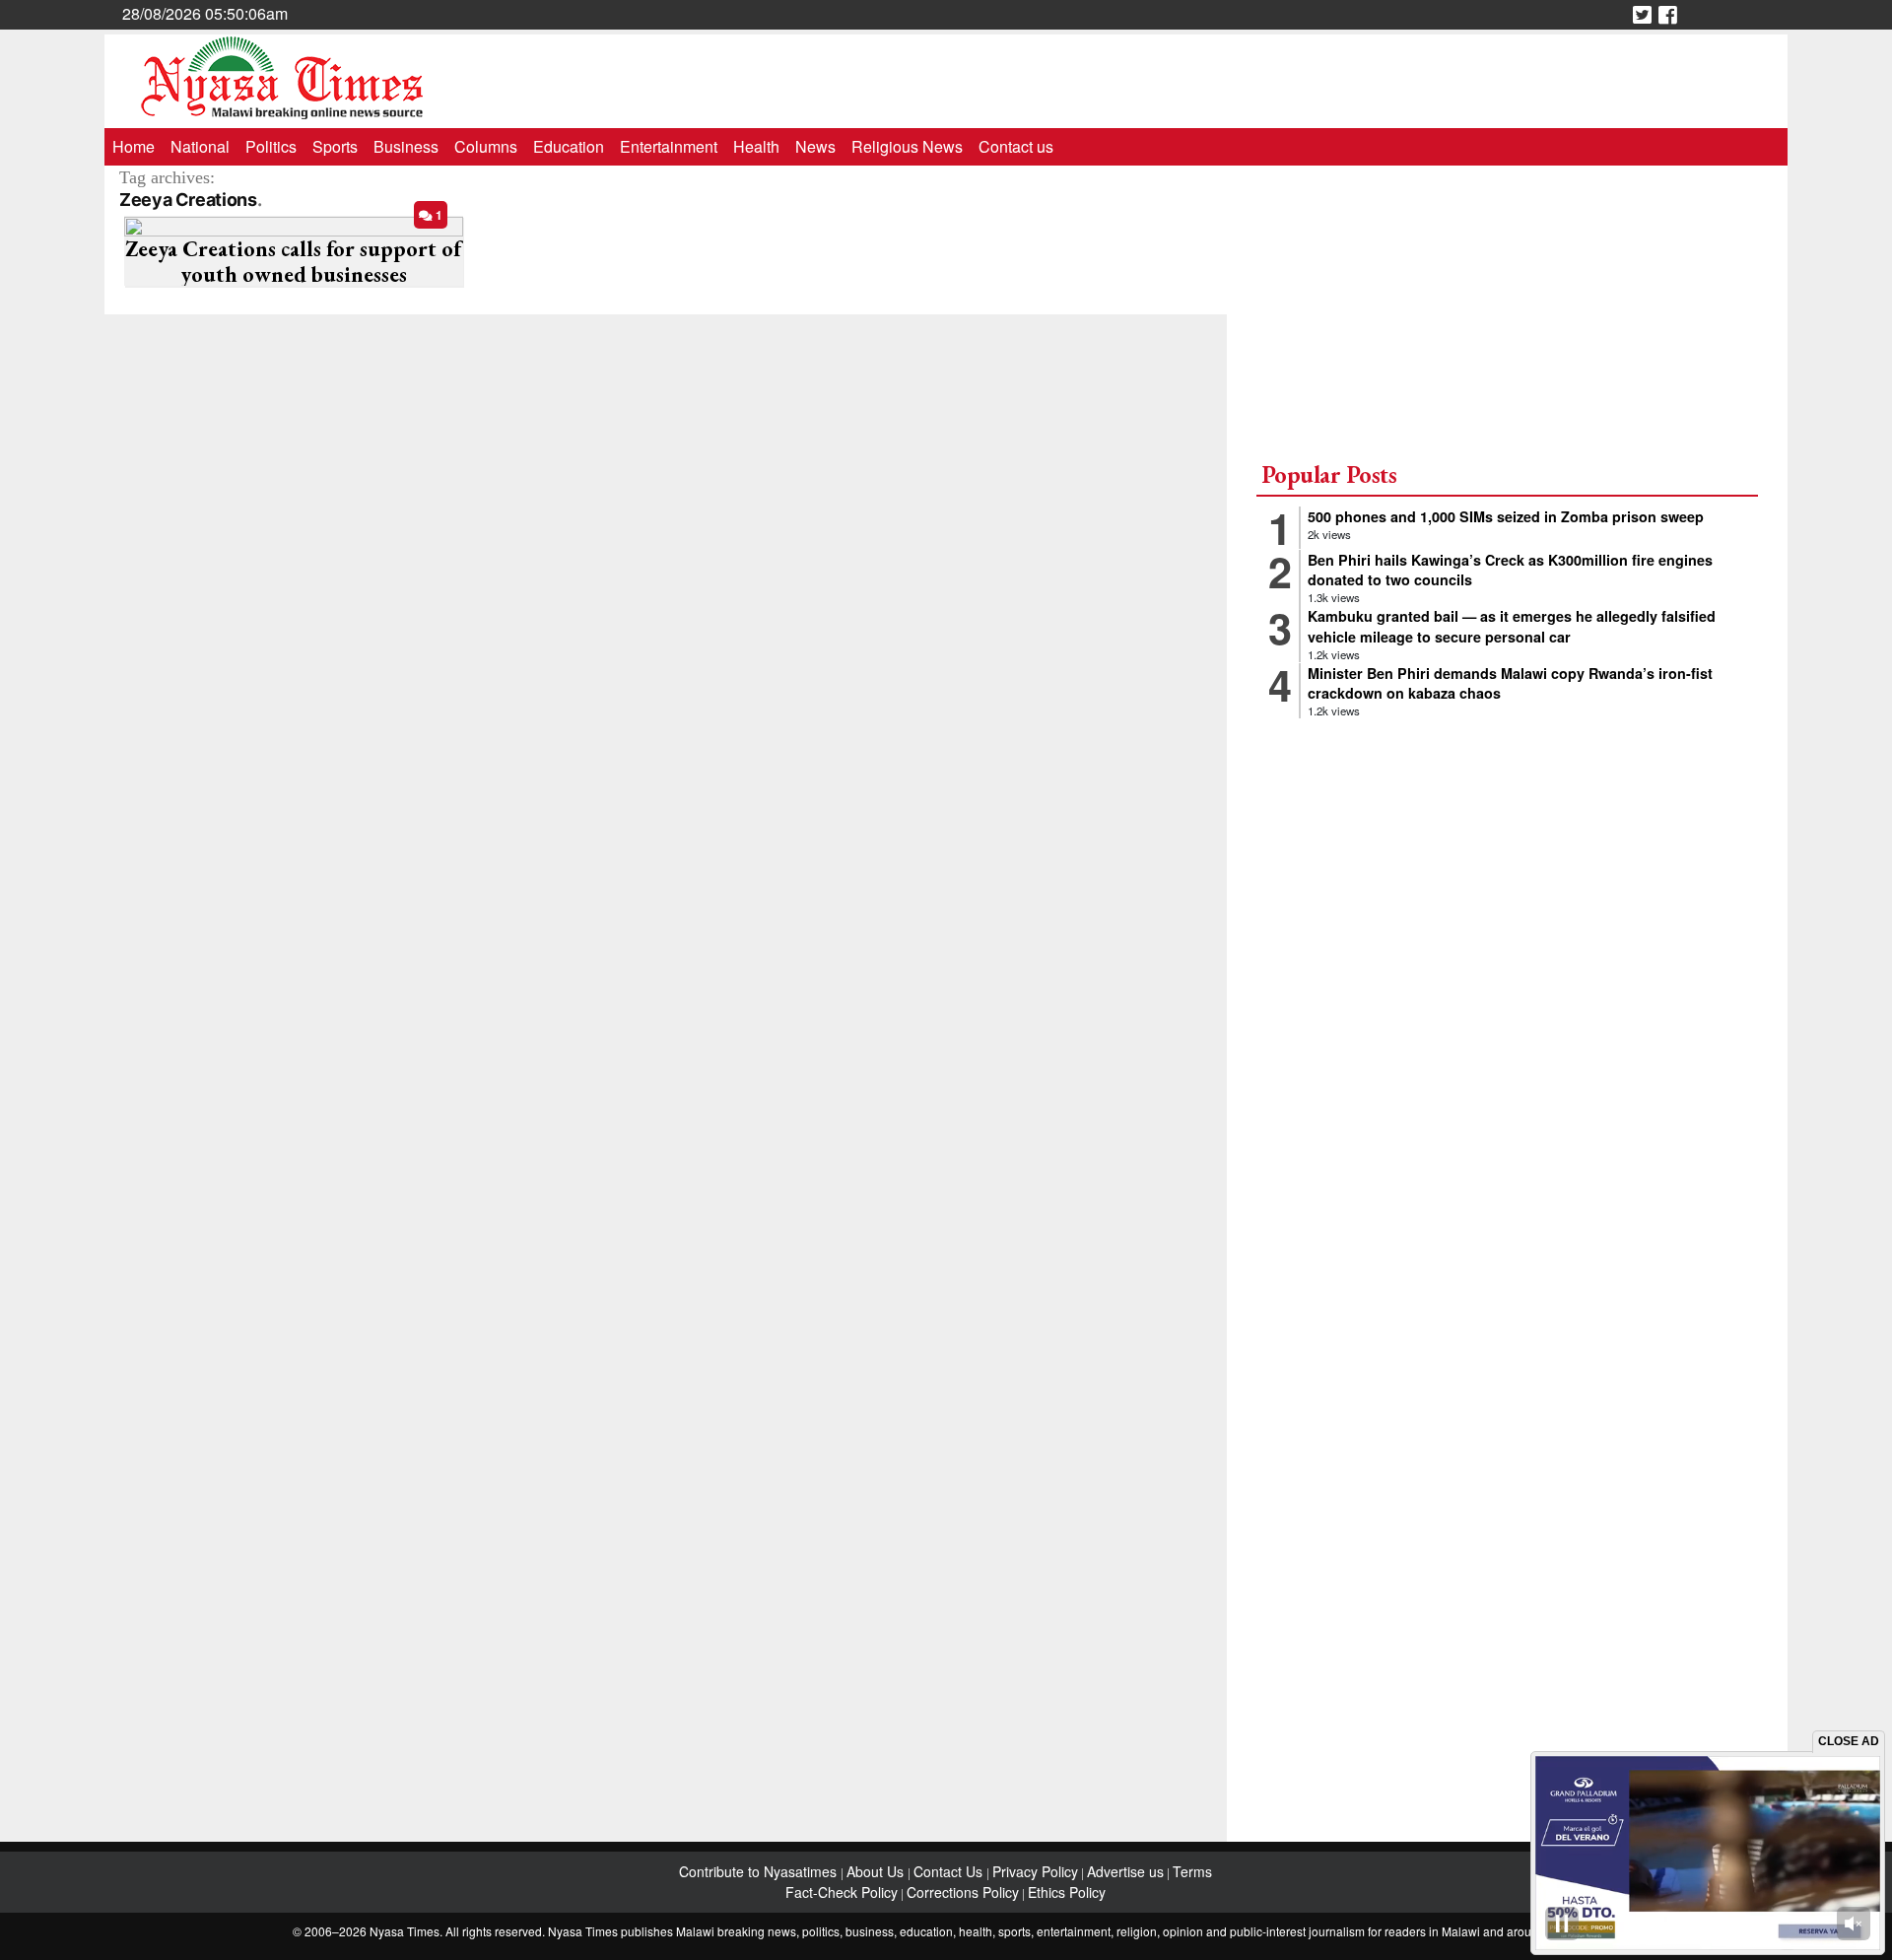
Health (756, 146)
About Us (877, 1871)
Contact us (1016, 146)
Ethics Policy (1067, 1892)
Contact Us (950, 1871)
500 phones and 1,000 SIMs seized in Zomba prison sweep (1506, 516)
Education (569, 146)
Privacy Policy (1035, 1871)
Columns (486, 146)
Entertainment (669, 146)
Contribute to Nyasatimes (760, 1871)
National (200, 146)
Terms (1192, 1871)
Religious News (907, 146)
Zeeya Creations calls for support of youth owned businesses (293, 262)
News (815, 146)
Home (134, 146)
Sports (335, 146)
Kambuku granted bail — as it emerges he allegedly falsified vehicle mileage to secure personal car (1512, 626)
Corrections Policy (963, 1892)
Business (406, 146)
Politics (271, 146)
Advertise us (1125, 1871)
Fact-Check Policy (842, 1892)
